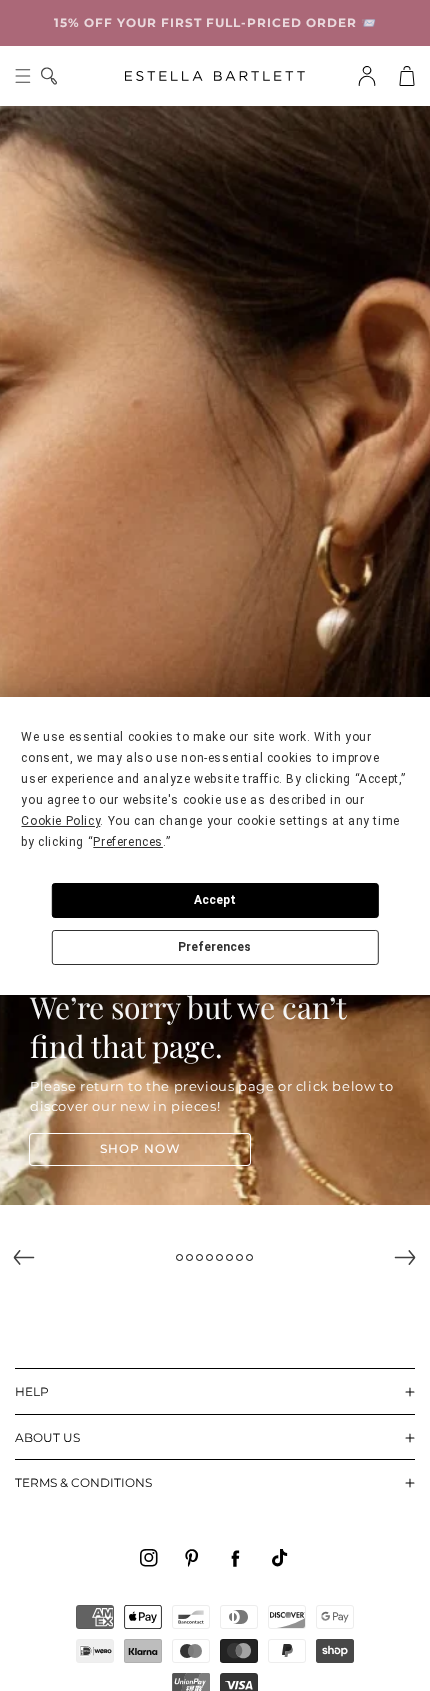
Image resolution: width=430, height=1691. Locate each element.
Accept (215, 900)
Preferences (214, 947)
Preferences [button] (128, 842)
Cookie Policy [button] (60, 821)
